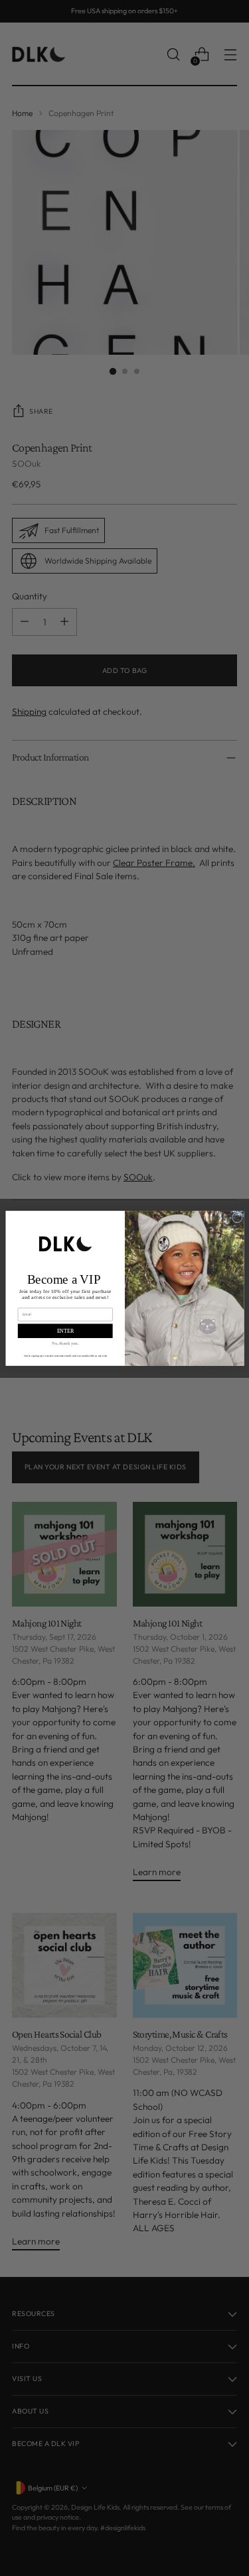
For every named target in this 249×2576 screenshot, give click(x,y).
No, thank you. (65, 1342)
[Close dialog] (237, 1217)
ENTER (65, 1330)
